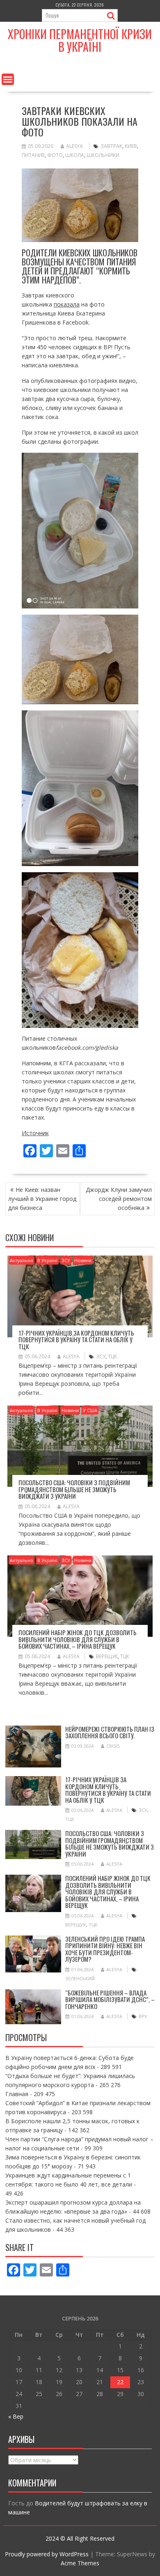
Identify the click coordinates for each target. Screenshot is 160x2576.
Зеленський (80, 1978)
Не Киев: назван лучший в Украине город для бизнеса (42, 1199)
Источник (35, 1133)
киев (131, 146)
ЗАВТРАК (111, 146)
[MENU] (8, 79)
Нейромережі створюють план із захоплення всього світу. (110, 1732)
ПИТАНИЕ (33, 155)
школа (75, 155)
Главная (17, 2094)
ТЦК (112, 1356)
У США (90, 1410)
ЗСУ (66, 1260)
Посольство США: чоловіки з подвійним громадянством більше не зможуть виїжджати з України (74, 1489)
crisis (113, 1746)
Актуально (22, 1260)
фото (55, 155)
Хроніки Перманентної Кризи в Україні (80, 40)
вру (143, 2016)
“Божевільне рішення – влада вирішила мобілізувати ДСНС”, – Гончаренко (110, 1999)
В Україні (47, 1260)
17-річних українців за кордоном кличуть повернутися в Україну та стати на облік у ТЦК (76, 1340)
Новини (83, 1260)
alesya (74, 146)
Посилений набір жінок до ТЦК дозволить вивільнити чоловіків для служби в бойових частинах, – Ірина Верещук (78, 1639)
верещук (107, 1656)
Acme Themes (80, 2563)
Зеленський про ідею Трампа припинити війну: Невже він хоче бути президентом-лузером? (105, 1949)
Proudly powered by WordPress (47, 2554)
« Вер (16, 2416)
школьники (103, 155)
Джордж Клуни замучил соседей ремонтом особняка (119, 1199)
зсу (101, 1356)
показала (67, 304)
